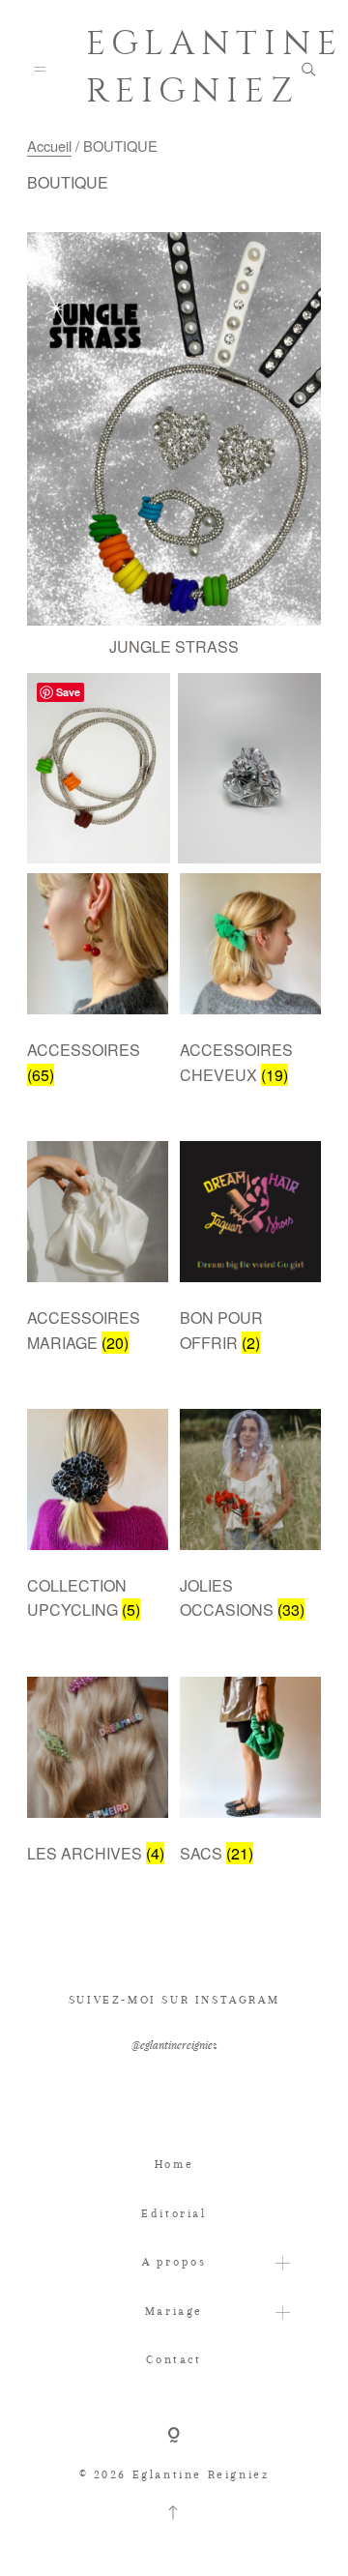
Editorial (174, 2213)
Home (174, 2164)
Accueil (49, 146)
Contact (174, 2359)
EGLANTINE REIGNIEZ (174, 68)
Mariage (174, 2311)
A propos (174, 2262)
